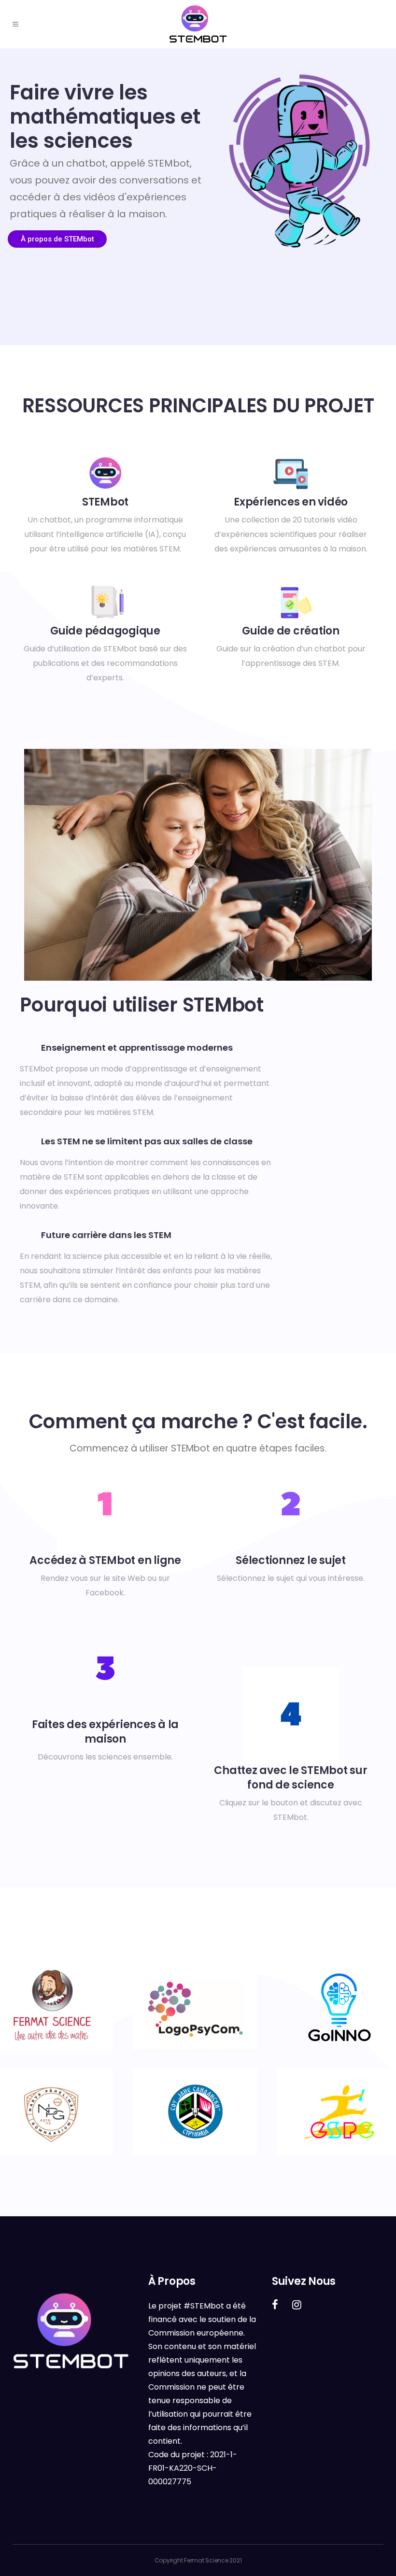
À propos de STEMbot (57, 239)
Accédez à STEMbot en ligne (105, 1560)
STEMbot (105, 502)
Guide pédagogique (105, 631)
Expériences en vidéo (291, 502)
